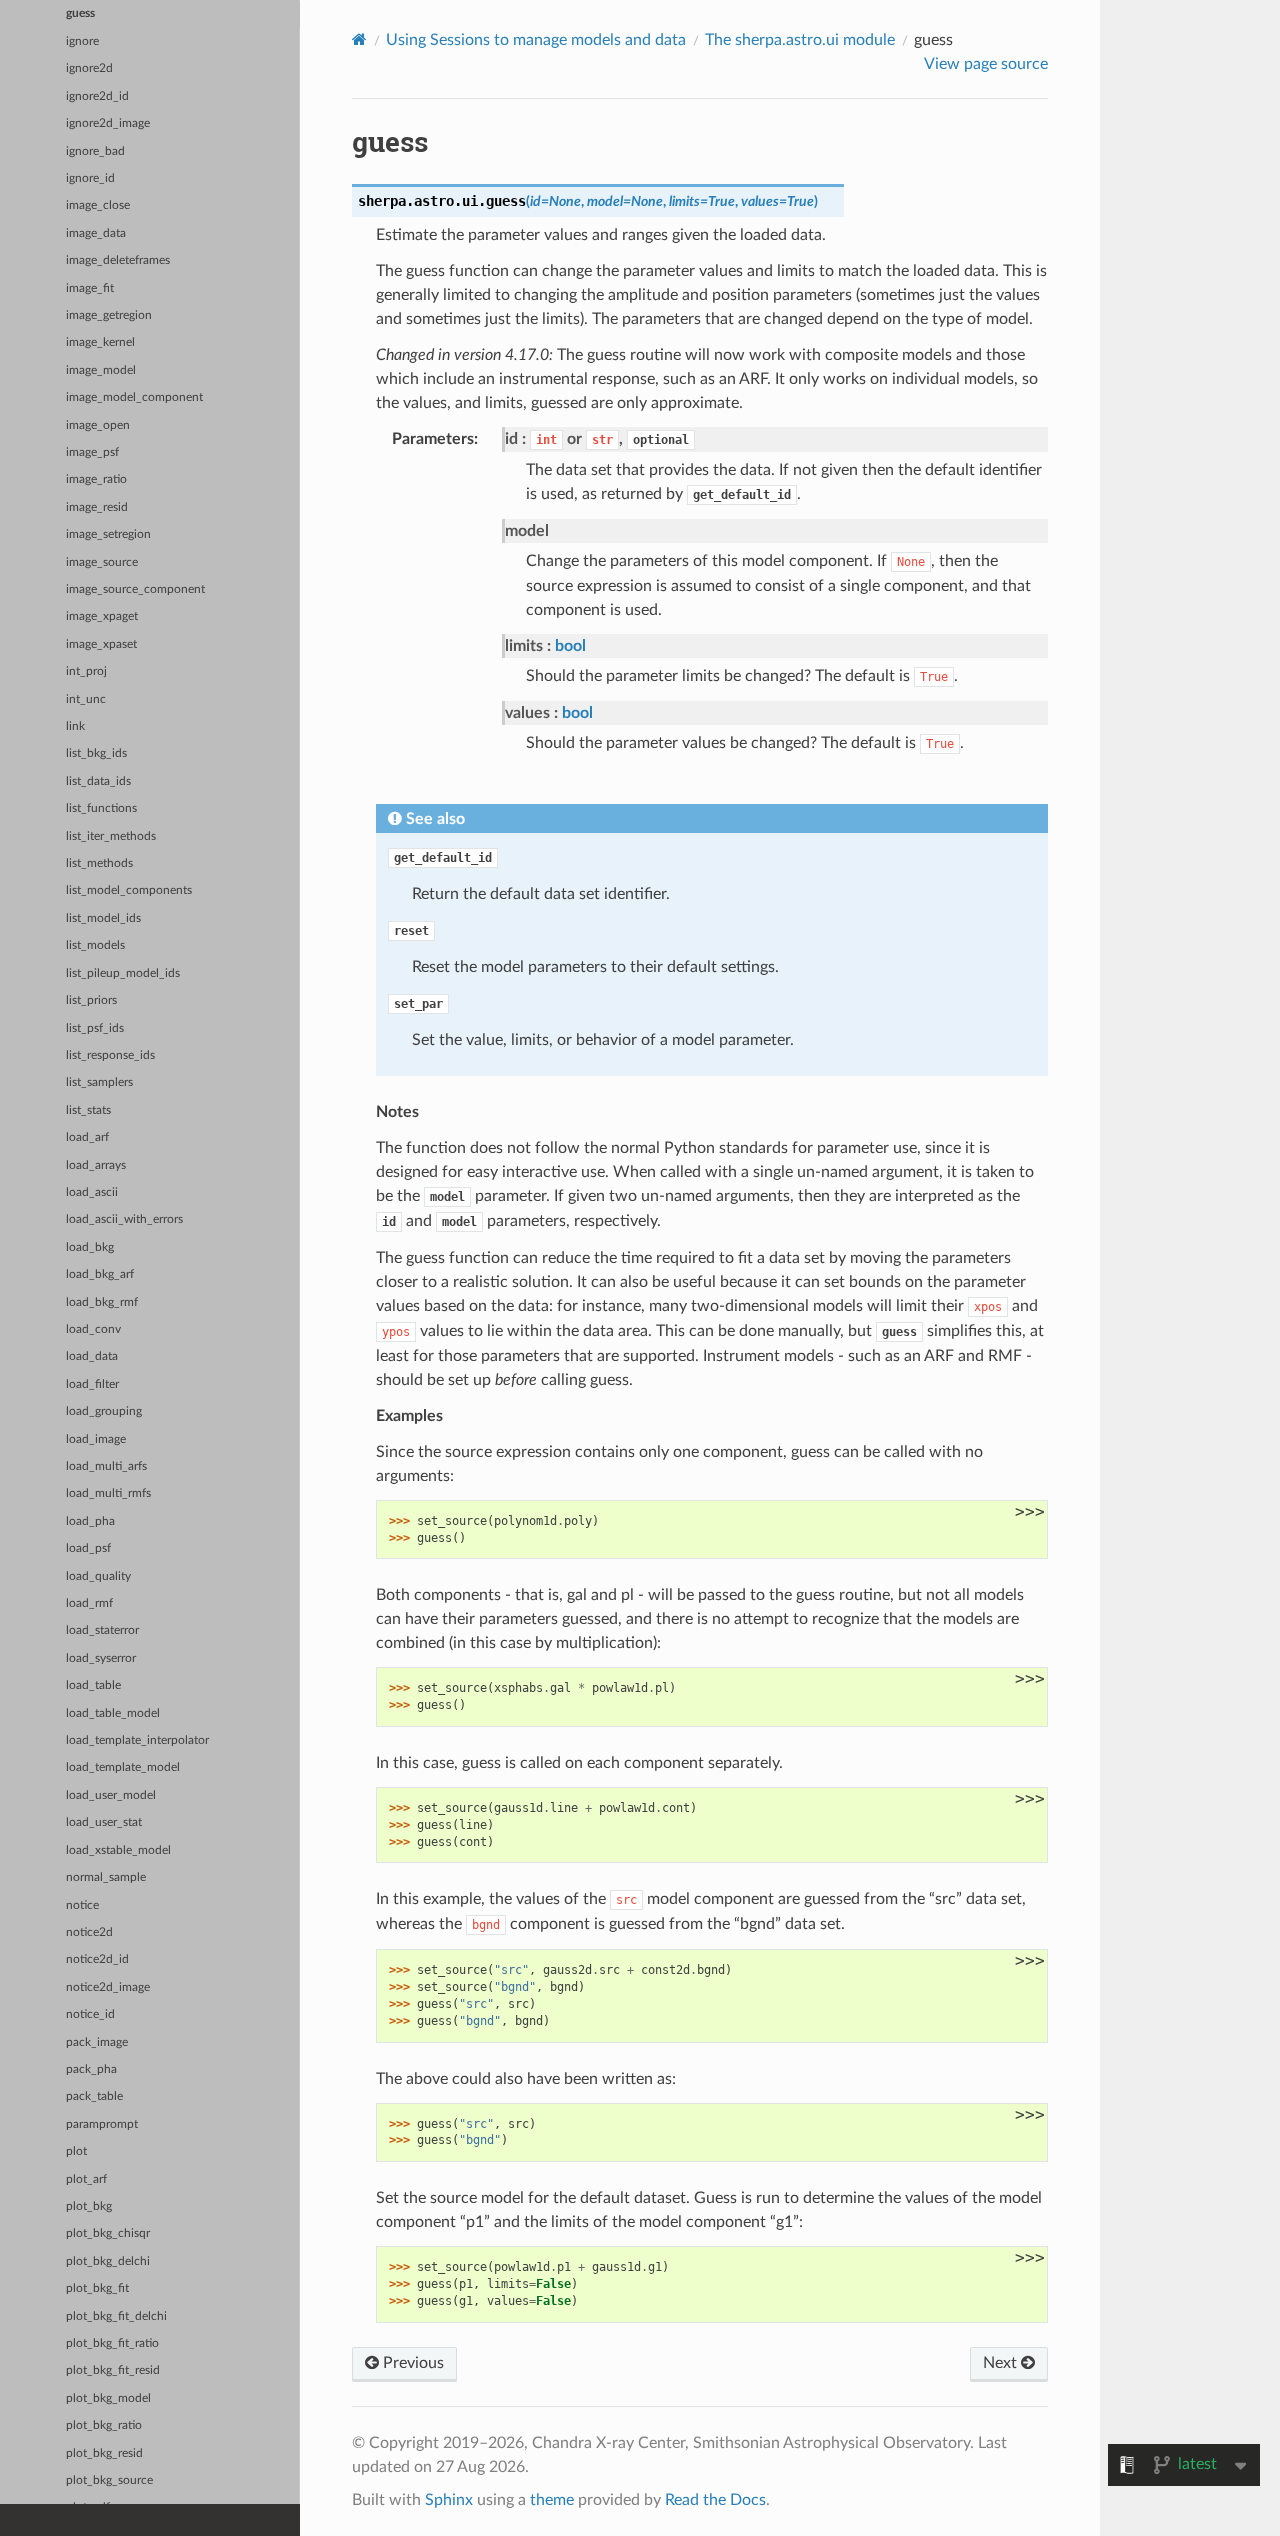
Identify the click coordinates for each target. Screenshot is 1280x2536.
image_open (98, 425)
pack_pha (91, 2069)
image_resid (97, 507)
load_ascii (92, 1192)
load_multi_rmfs (108, 1493)
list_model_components (129, 890)
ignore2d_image (108, 123)
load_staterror (102, 1630)
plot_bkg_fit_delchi (116, 2316)
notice (82, 1905)
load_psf (88, 1548)
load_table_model (113, 1713)
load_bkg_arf (100, 1274)
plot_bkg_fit (97, 2288)
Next (1002, 2363)
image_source (102, 562)
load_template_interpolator (137, 1740)
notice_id (90, 2014)
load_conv (93, 1329)
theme (552, 2500)
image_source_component (135, 589)
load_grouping (104, 1411)
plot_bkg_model (108, 2398)
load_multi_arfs (106, 1466)
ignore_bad (95, 151)
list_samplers (99, 1082)
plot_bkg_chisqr (108, 2233)
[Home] (359, 39)
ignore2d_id (97, 96)
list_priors (91, 1000)
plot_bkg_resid (104, 2453)
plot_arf (86, 2179)
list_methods (99, 863)
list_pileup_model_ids (123, 973)
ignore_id (90, 178)
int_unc (86, 699)
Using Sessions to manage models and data (536, 40)
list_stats (88, 1110)
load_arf (87, 1137)
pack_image (97, 2042)
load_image (96, 1439)
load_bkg (90, 1247)
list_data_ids (98, 781)
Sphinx (449, 2500)
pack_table (94, 2096)
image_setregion (108, 534)
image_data (96, 233)
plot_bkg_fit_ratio (112, 2343)
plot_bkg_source (109, 2480)
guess (80, 13)
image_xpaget (102, 616)
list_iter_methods (111, 836)
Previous (411, 2363)
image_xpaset (101, 644)
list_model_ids (103, 918)
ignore (82, 41)
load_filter (92, 1384)
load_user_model (111, 1795)
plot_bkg (89, 2206)
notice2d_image (108, 1987)
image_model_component (134, 397)
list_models (95, 945)
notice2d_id (97, 1959)
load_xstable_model (118, 1850)
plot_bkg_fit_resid (113, 2370)
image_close (98, 205)
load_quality (98, 1576)
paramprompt (102, 2124)
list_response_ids (110, 1055)
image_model (101, 370)
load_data (92, 1356)
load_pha (90, 1521)
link (75, 726)
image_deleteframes (118, 260)
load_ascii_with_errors (124, 1219)
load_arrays (96, 1165)
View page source (986, 64)
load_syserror (101, 1658)
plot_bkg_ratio (104, 2425)
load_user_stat (104, 1822)
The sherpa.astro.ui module (800, 40)
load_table (93, 1685)
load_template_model (123, 1767)
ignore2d (89, 68)
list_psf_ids (95, 1028)
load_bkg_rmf (102, 1302)
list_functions (101, 808)
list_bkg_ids (96, 753)
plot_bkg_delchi (108, 2261)
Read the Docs (715, 2500)
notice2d (89, 1932)
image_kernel (100, 342)
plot (76, 2151)
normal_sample (106, 1877)
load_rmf (89, 1603)
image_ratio (96, 479)
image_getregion (109, 315)
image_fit (90, 288)
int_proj (86, 671)
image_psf (92, 452)
